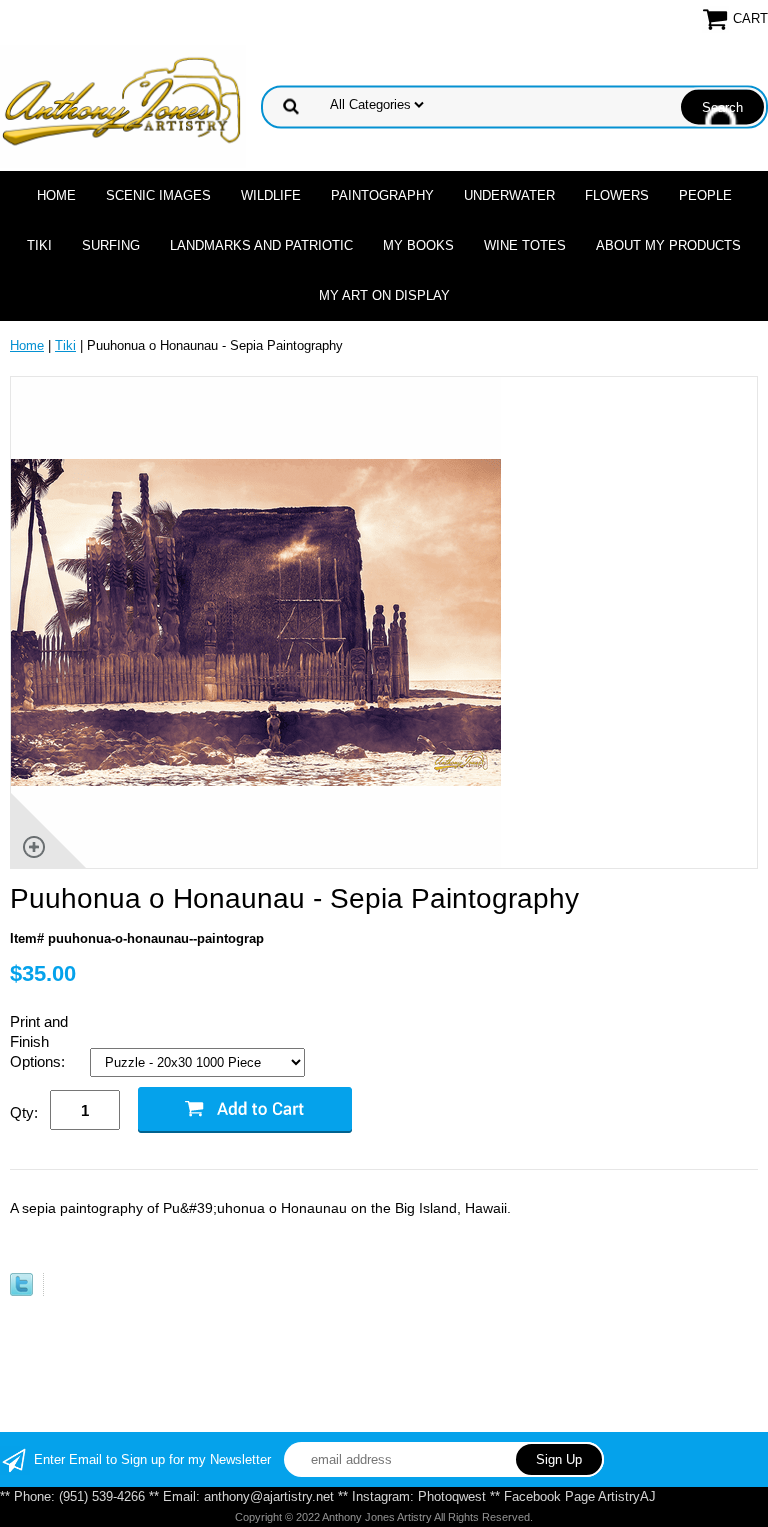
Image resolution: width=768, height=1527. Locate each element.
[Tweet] (21, 1291)
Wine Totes (525, 245)
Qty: (24, 1112)
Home (56, 195)
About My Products (668, 245)
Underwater (509, 195)
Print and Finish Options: (39, 1041)
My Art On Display (384, 295)
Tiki (39, 245)
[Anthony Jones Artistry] (123, 105)
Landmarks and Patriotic (261, 245)
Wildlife (271, 195)
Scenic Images (158, 195)
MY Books (418, 245)
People (705, 195)
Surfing (111, 245)
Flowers (617, 195)
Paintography (382, 195)
